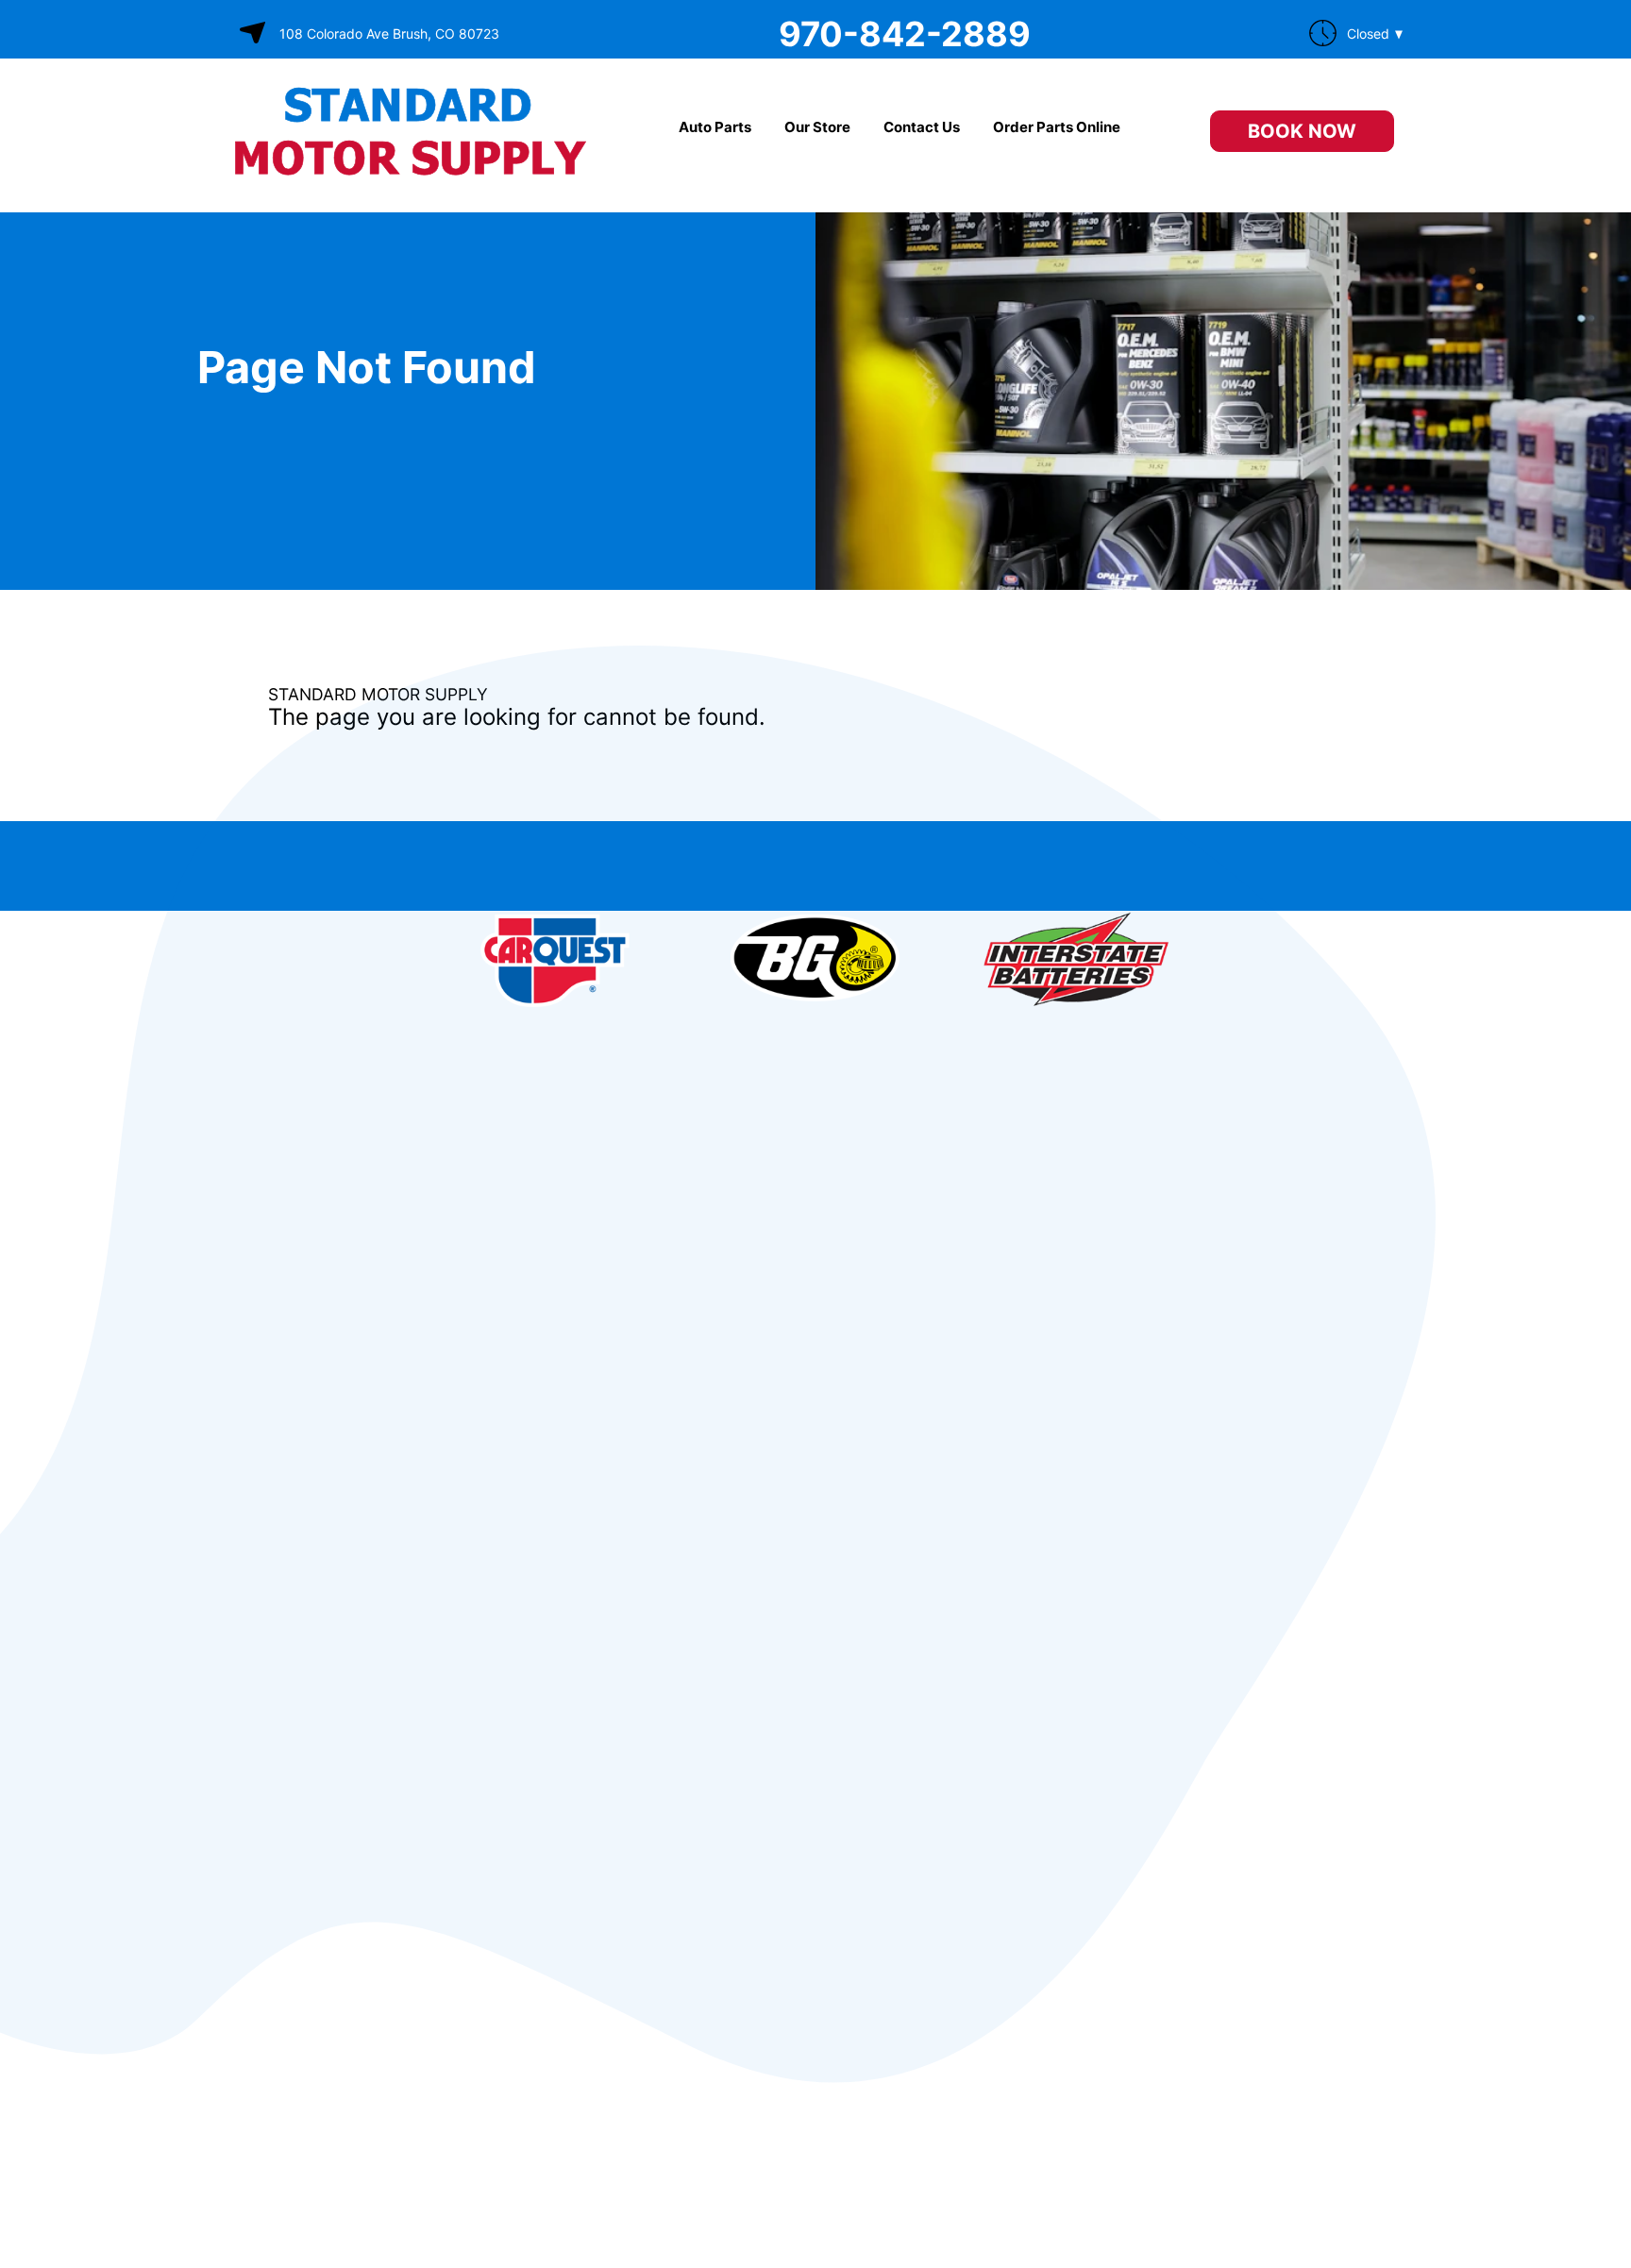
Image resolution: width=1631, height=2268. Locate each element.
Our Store (817, 127)
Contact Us (922, 127)
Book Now (1302, 131)
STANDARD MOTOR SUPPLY (378, 694)
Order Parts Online (1057, 127)
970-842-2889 (905, 34)
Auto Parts (715, 127)
